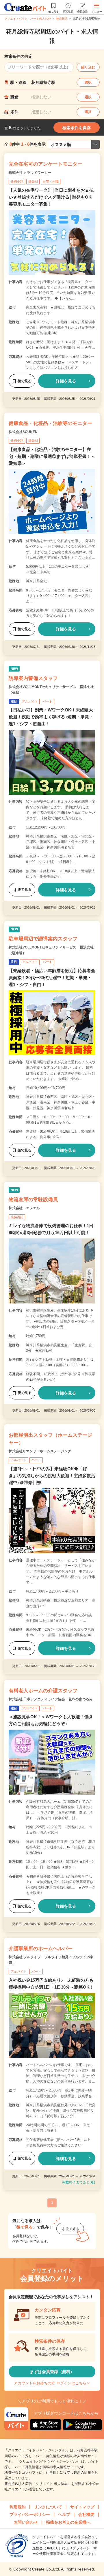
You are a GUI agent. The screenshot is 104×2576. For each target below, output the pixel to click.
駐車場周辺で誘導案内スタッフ (43, 939)
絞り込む (88, 67)
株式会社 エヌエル (24, 1208)
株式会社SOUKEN (23, 432)
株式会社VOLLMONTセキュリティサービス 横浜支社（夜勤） (51, 690)
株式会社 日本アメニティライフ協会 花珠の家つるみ (51, 1699)
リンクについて (48, 2507)
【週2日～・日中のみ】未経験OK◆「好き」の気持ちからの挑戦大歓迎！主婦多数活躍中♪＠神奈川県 (52, 1476)
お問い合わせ (26, 2522)
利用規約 (18, 2507)
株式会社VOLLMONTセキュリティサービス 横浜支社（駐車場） (51, 950)
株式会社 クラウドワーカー (30, 173)
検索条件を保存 (77, 128)
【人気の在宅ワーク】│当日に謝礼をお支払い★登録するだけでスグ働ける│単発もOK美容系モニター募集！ (51, 197)
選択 (88, 82)
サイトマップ (82, 2507)
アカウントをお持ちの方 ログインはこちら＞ (52, 2383)
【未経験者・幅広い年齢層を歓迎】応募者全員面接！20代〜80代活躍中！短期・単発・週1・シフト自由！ (52, 978)
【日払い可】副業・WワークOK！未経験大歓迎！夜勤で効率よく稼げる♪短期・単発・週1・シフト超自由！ (51, 717)
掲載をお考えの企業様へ (68, 2522)
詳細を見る (66, 381)
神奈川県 (62, 19)
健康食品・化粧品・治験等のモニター (50, 423)
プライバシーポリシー (30, 2514)
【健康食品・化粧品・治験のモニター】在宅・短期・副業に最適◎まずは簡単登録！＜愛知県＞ (52, 456)
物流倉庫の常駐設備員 (33, 1200)
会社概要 (86, 2514)
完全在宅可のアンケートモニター (45, 164)
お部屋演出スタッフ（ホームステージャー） (50, 1439)
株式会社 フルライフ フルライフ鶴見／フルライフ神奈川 (51, 1960)
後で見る (25, 381)
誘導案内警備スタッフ (33, 678)
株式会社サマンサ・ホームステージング (40, 1451)
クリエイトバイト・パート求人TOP (28, 19)
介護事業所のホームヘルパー (41, 1949)
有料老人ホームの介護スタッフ (43, 1691)
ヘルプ (64, 2514)
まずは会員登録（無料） (52, 2372)
